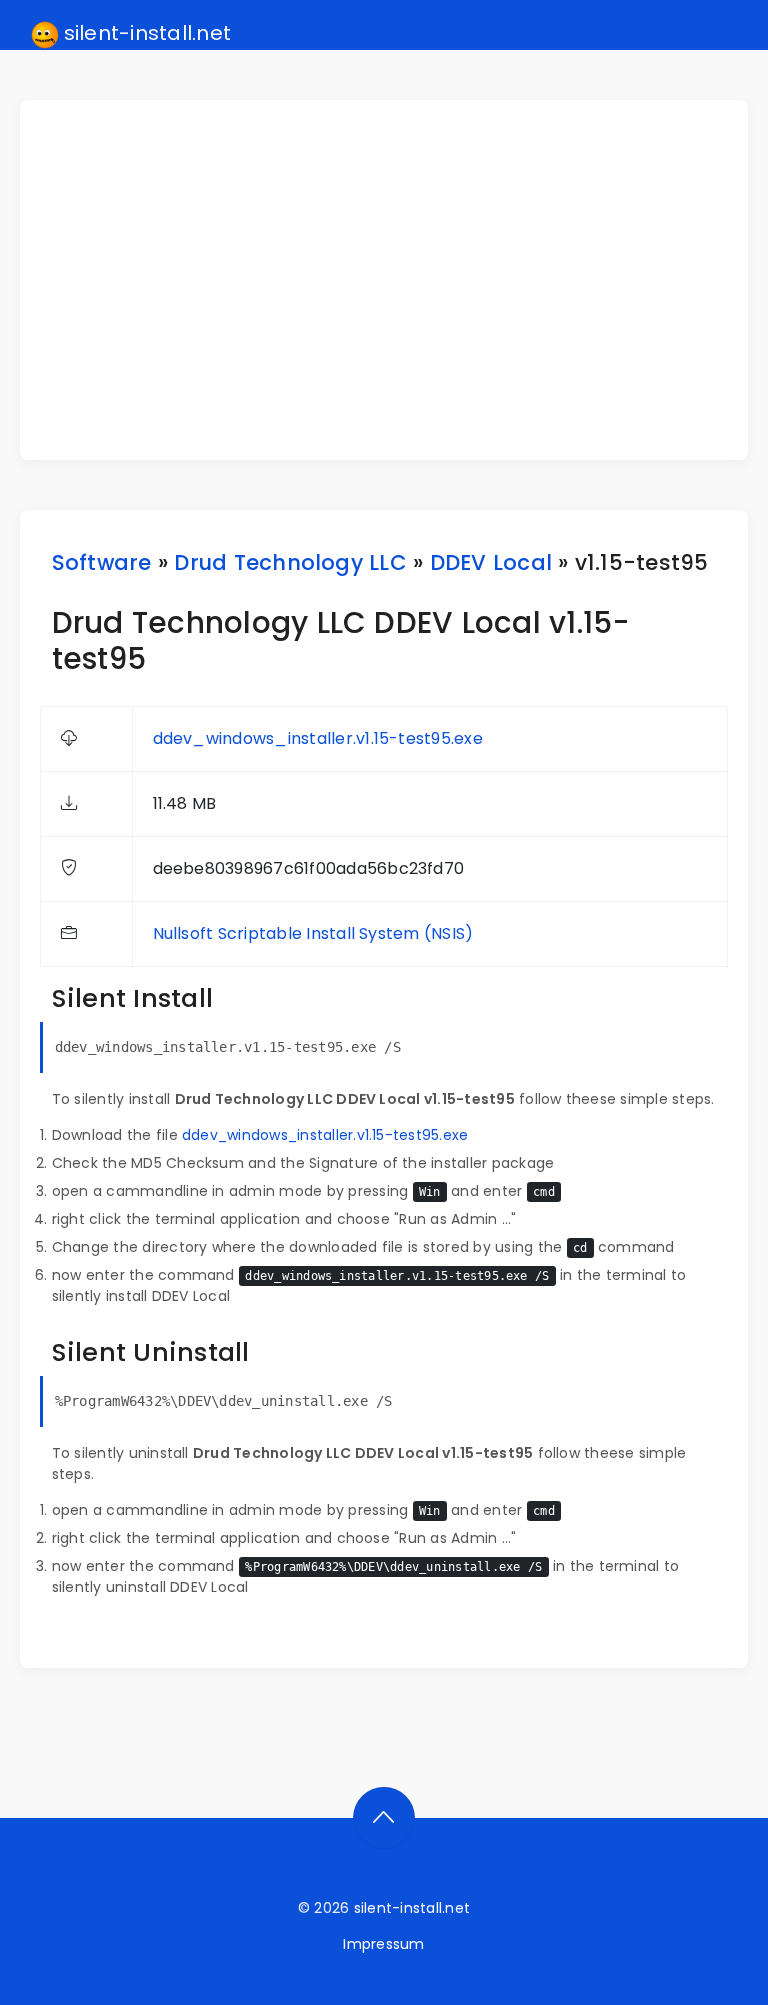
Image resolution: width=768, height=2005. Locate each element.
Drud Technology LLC (290, 562)
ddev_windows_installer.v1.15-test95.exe (318, 738)
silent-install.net (145, 33)
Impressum (383, 1944)
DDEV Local (491, 562)
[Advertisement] (396, 280)
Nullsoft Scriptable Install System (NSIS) (313, 933)
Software (102, 562)
